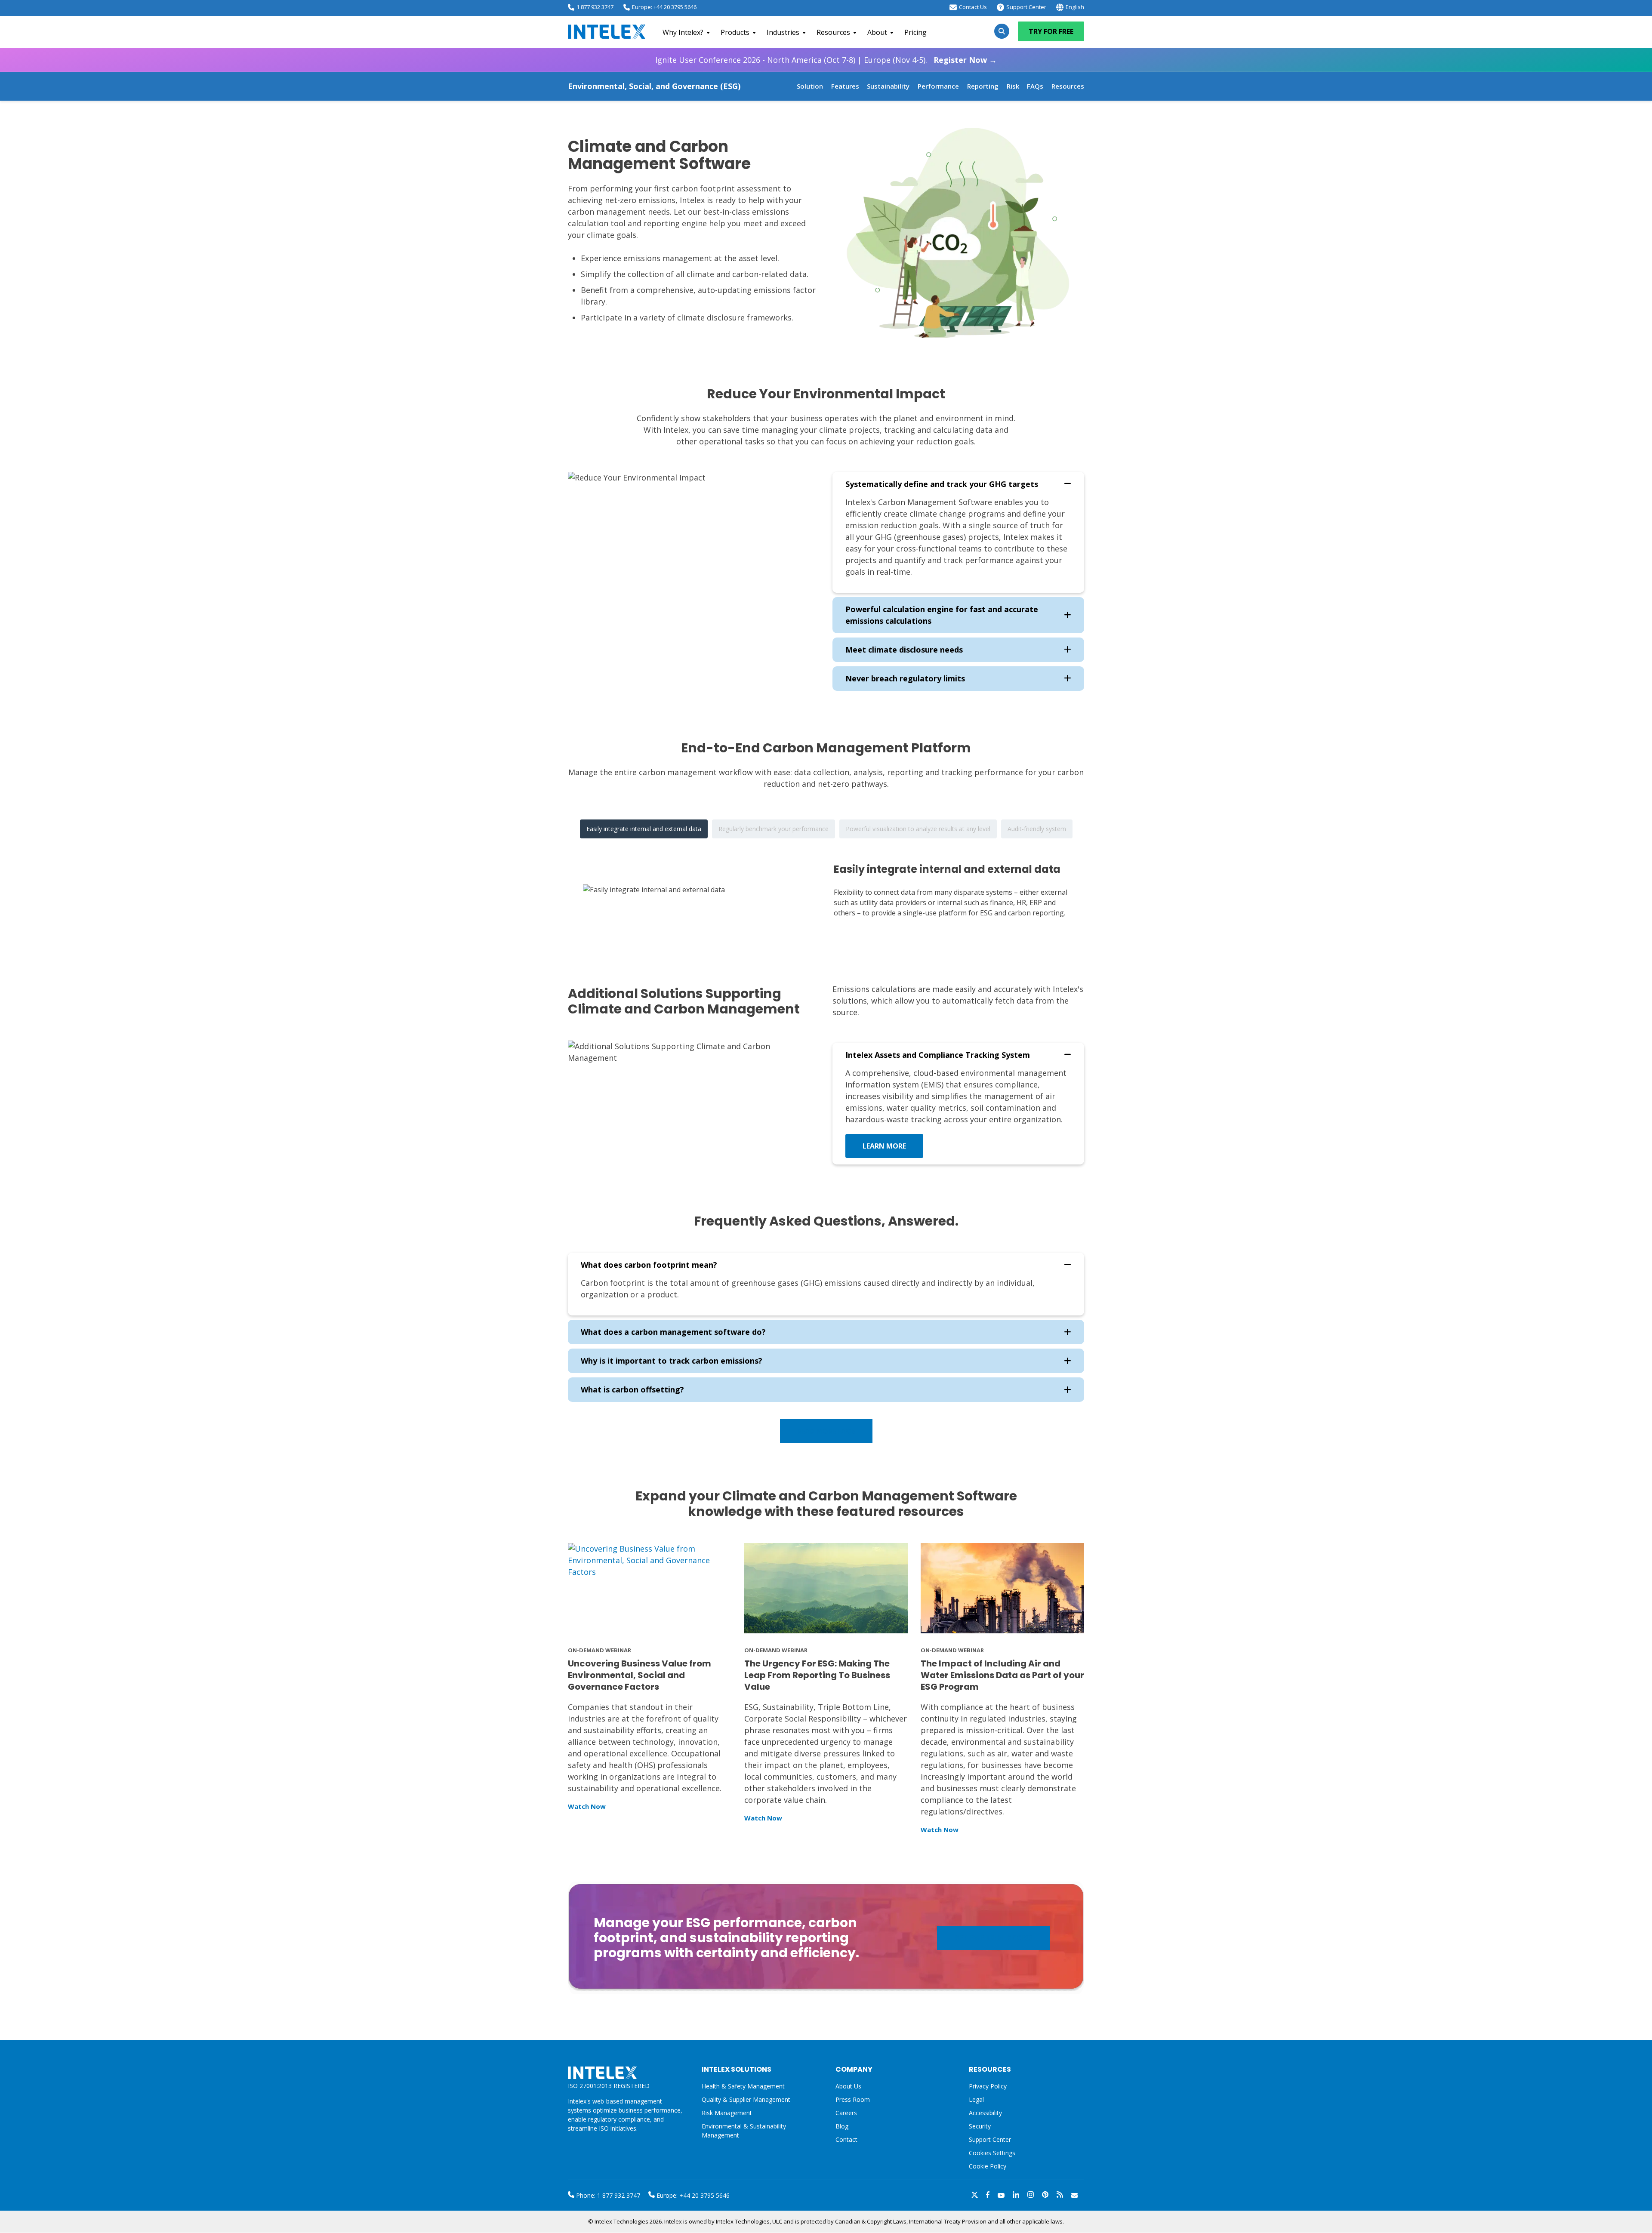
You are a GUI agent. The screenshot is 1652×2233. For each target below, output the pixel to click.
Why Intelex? (683, 32)
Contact (846, 2139)
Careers (846, 2113)
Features (845, 86)
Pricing (915, 32)
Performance (938, 86)
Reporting (983, 86)
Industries (783, 32)
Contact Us (973, 7)
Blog (842, 2126)
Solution (810, 86)
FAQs (1035, 86)
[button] (958, 484)
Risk (1013, 86)
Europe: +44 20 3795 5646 (664, 7)
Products (735, 32)
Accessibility (985, 2113)
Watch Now (587, 1806)
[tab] (644, 829)
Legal (976, 2099)
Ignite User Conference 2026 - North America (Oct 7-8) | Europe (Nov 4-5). (826, 60)
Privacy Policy (988, 2086)
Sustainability (888, 86)
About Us (848, 2086)
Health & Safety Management (743, 2086)
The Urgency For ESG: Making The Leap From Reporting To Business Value (817, 1675)
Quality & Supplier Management (746, 2099)
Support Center (1026, 7)
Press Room (853, 2099)
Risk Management (727, 2113)
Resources (833, 32)
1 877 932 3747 (595, 7)
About (877, 32)
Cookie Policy (988, 2166)
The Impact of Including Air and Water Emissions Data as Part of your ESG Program (1002, 1675)
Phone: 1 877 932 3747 (607, 2195)
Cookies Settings (992, 2153)
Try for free (1051, 31)
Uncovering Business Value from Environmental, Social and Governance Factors (640, 1675)
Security (980, 2126)
